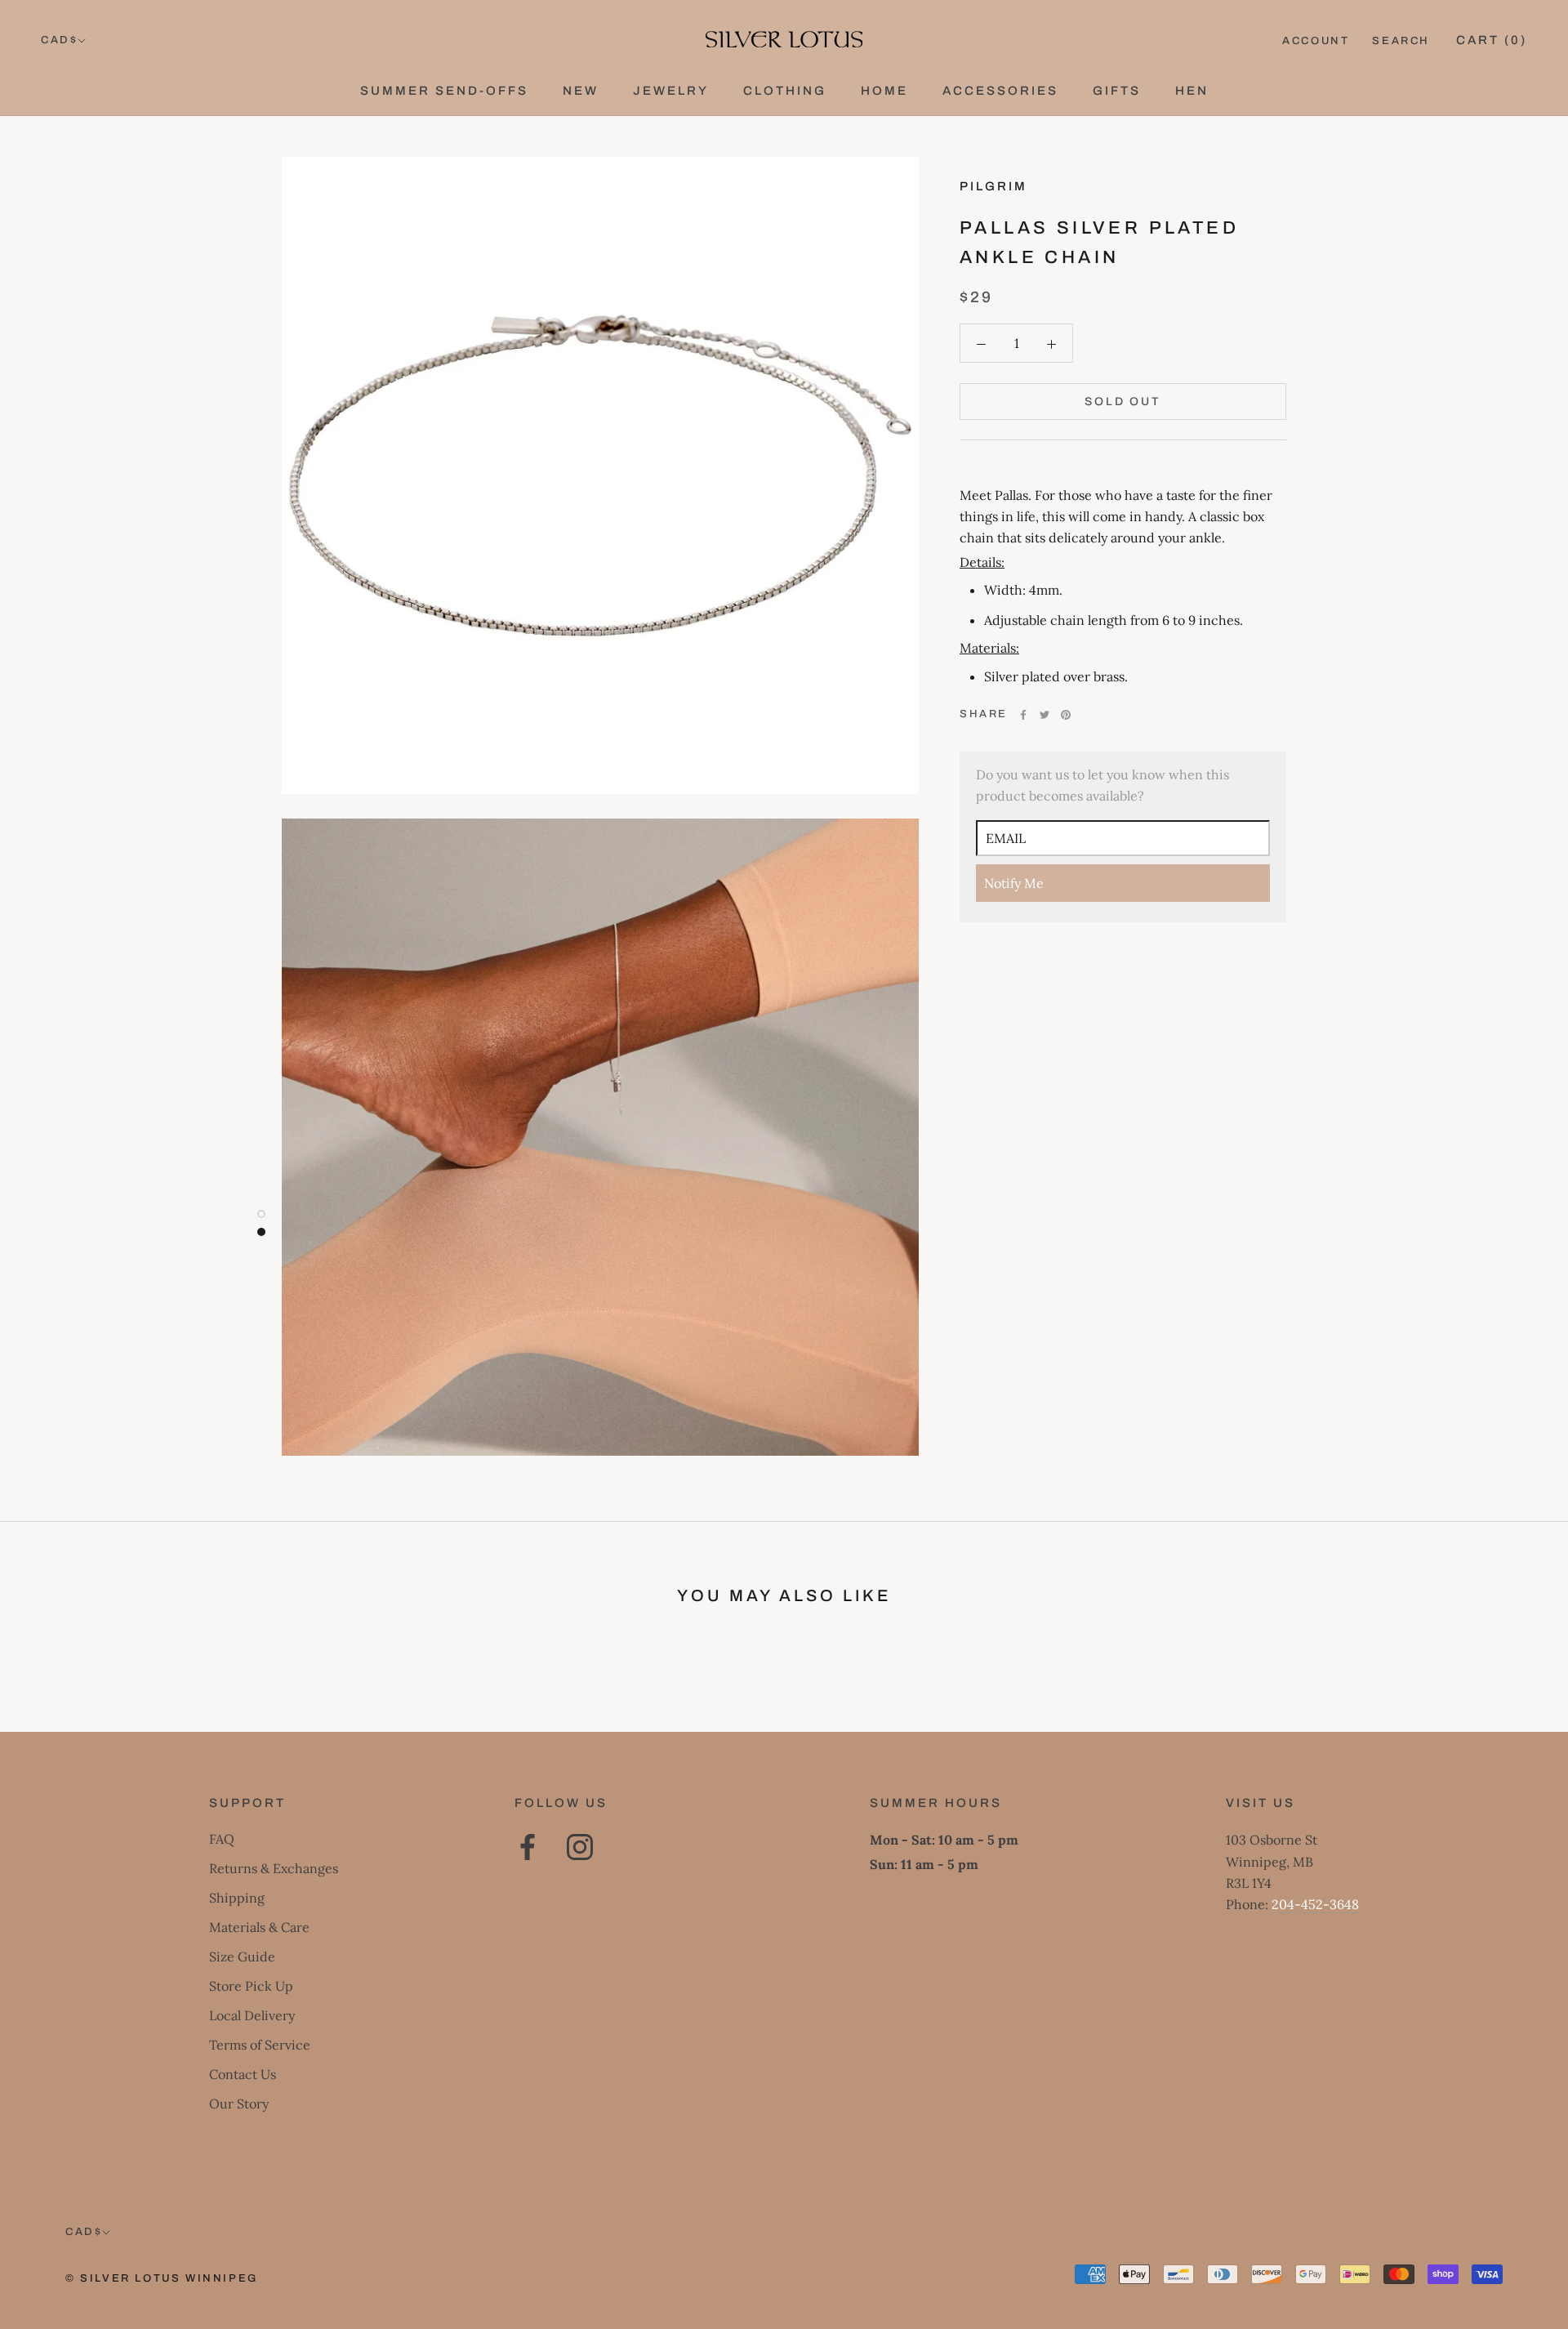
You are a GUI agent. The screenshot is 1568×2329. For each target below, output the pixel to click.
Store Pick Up (251, 1986)
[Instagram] (580, 1847)
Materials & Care (259, 1927)
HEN (1192, 91)
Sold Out (1123, 402)
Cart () (1492, 40)
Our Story (239, 2104)
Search (1401, 41)
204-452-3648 (1315, 1904)
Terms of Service (260, 2045)
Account (1316, 41)
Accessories (1000, 91)
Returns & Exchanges (274, 1868)
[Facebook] (1023, 715)
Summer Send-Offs (444, 91)
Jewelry (671, 91)
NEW (581, 91)
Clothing (785, 91)
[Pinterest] (1066, 715)
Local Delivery (252, 2015)
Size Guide (242, 1956)
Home (884, 91)
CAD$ (59, 40)
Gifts (1117, 91)
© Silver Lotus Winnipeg (162, 2278)
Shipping (237, 1898)
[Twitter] (1045, 715)
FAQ (222, 1839)
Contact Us (243, 2074)
